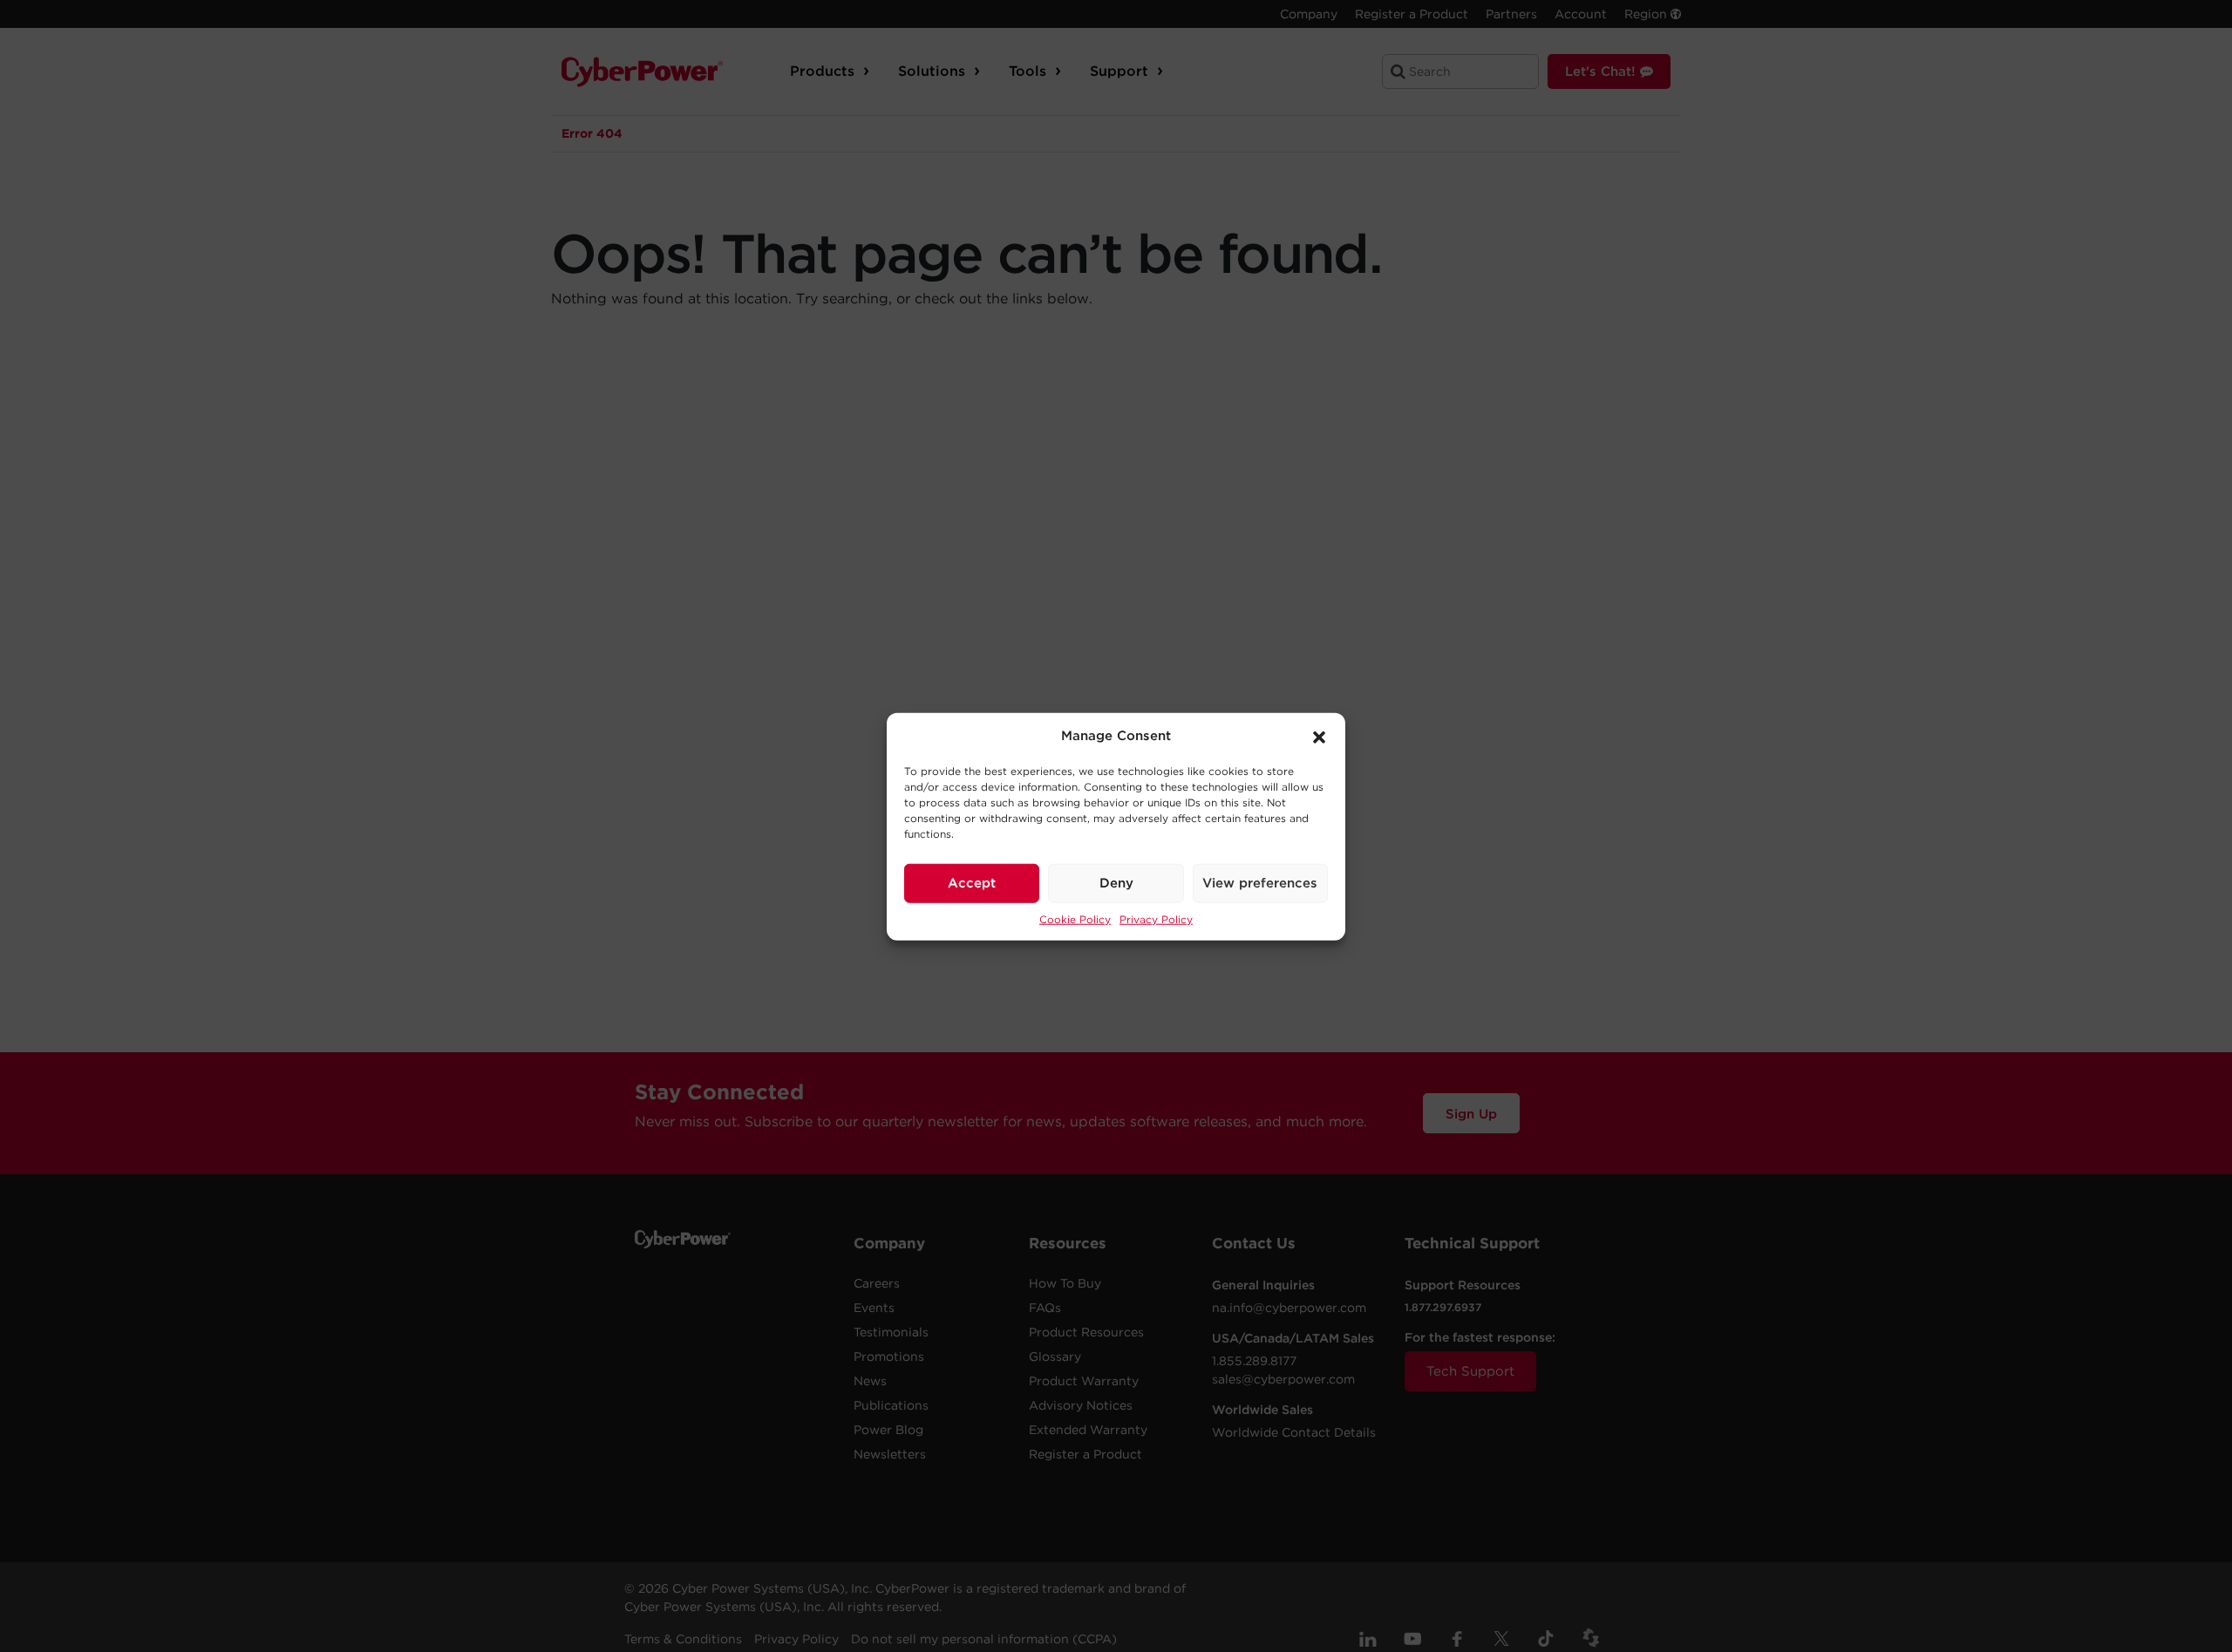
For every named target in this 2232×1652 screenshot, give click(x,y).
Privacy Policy (1156, 918)
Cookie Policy (1075, 918)
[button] (1319, 736)
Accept (972, 882)
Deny (1116, 882)
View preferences (1260, 882)
